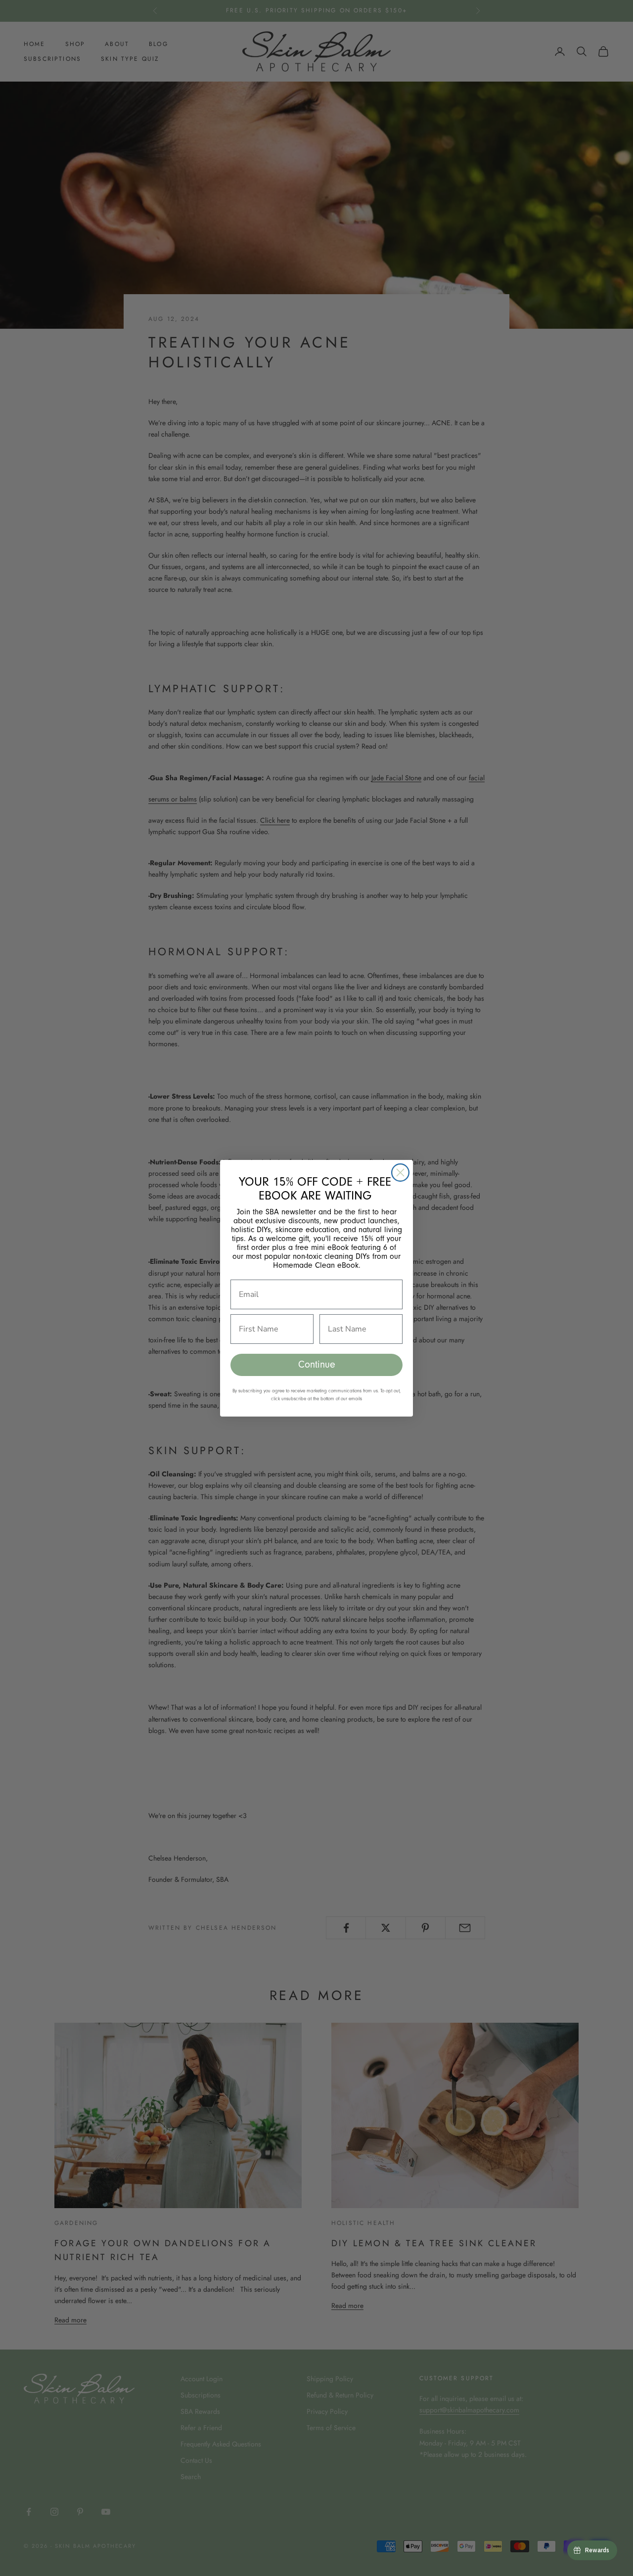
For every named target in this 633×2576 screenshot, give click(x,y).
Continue (317, 1365)
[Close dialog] (400, 1173)
